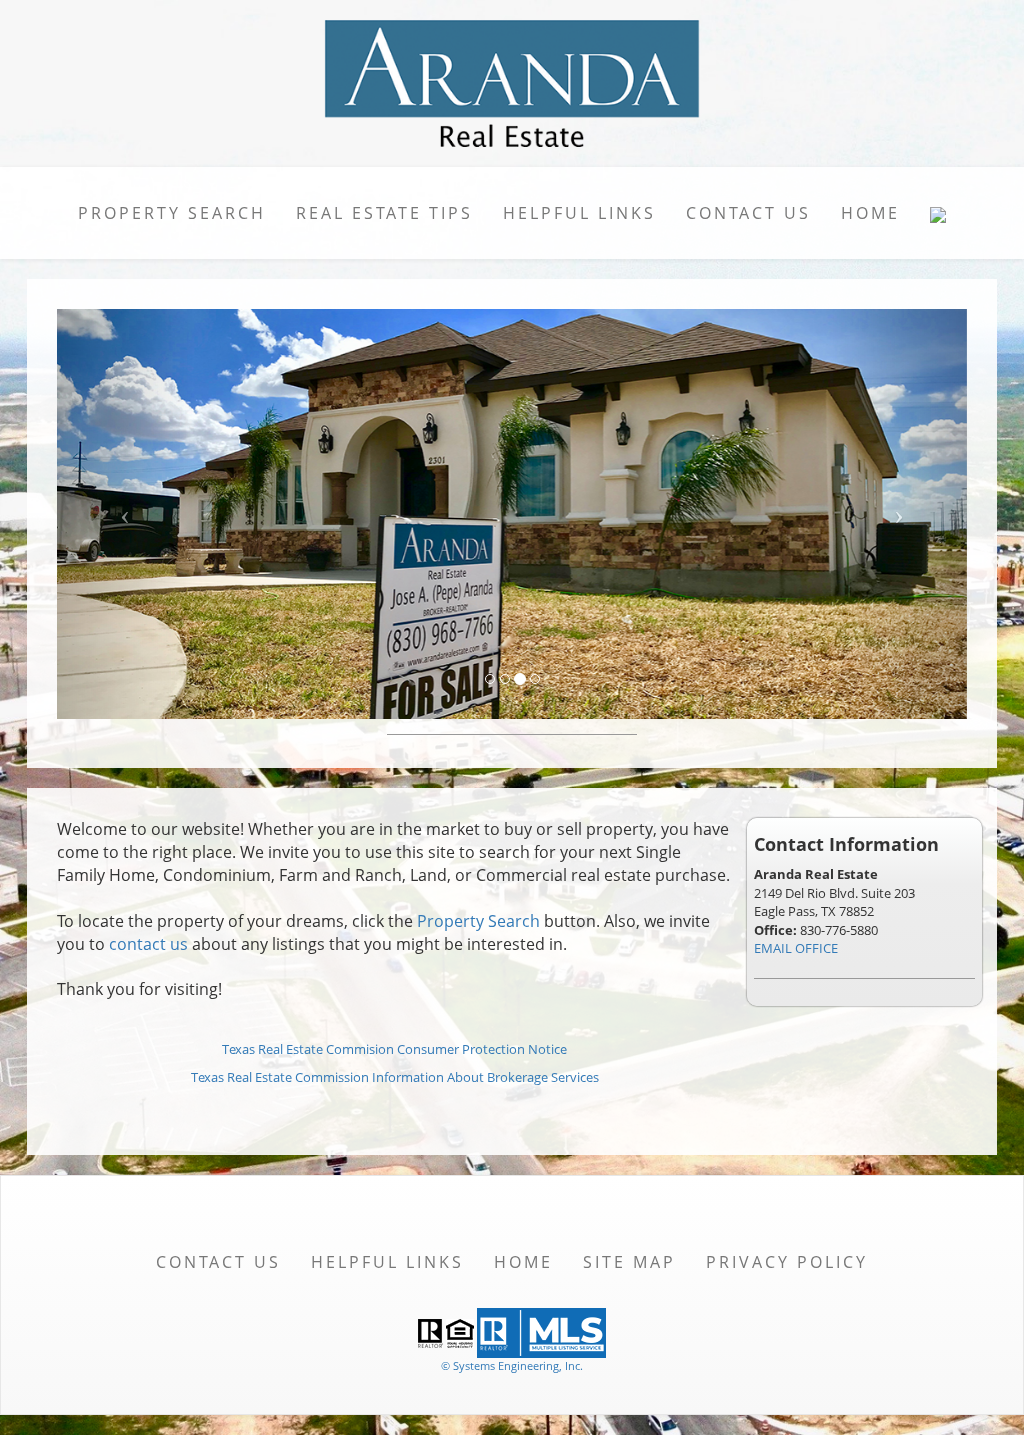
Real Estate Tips (384, 213)
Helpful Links (579, 213)
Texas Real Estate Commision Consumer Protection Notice (394, 1049)
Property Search (172, 213)
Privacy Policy (787, 1262)
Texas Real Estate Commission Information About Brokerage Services (395, 1077)
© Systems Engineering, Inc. (512, 1365)
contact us (148, 944)
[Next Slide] (899, 514)
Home (870, 213)
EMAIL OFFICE (796, 948)
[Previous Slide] (125, 514)
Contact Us (748, 213)
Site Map (629, 1262)
